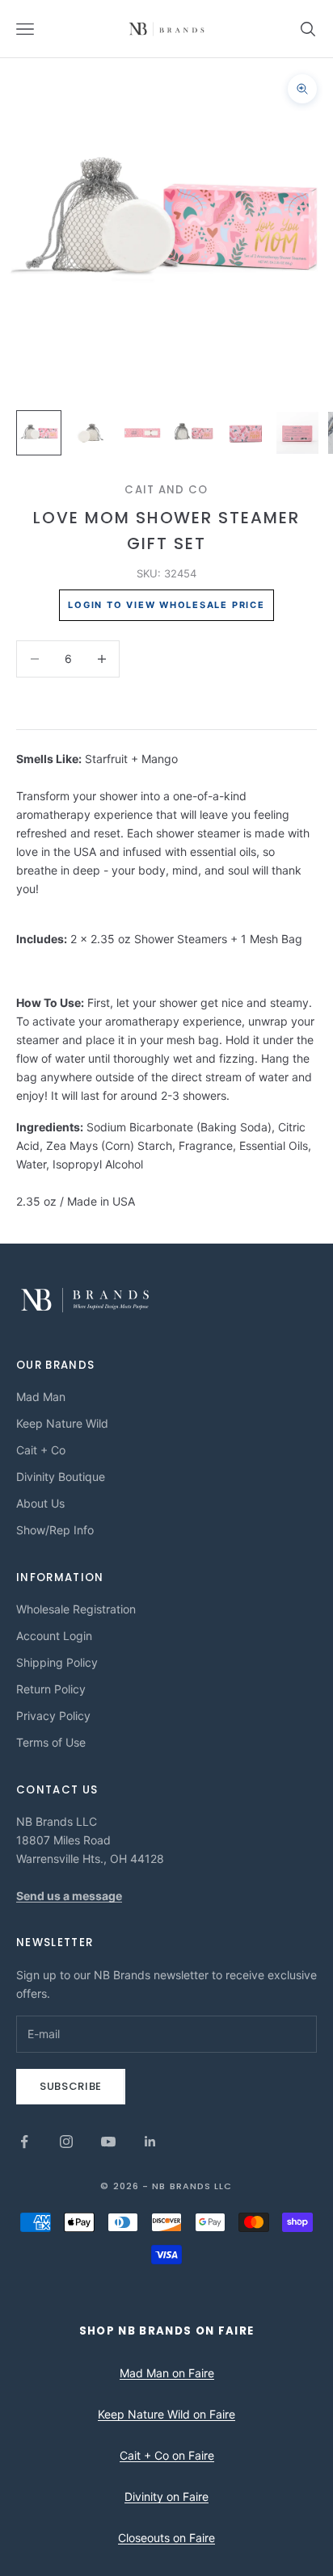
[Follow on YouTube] (108, 2142)
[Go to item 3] (142, 433)
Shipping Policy (57, 1662)
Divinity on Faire (166, 2496)
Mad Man (41, 1397)
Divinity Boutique (61, 1477)
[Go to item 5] (246, 433)
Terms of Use (51, 1742)
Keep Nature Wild (62, 1423)
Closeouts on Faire (166, 2538)
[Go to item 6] (297, 433)
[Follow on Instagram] (66, 2142)
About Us (40, 1503)
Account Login (54, 1636)
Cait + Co (41, 1450)
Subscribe (71, 2086)
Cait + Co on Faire (167, 2455)
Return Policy (51, 1689)
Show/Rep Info (55, 1530)
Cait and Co (166, 490)
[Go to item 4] (194, 433)
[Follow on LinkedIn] (150, 2142)
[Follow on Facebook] (24, 2142)
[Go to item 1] (39, 433)
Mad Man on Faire (167, 2373)
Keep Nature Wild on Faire (166, 2414)
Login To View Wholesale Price (166, 605)
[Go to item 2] (91, 433)
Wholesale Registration (76, 1609)
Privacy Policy (53, 1716)
